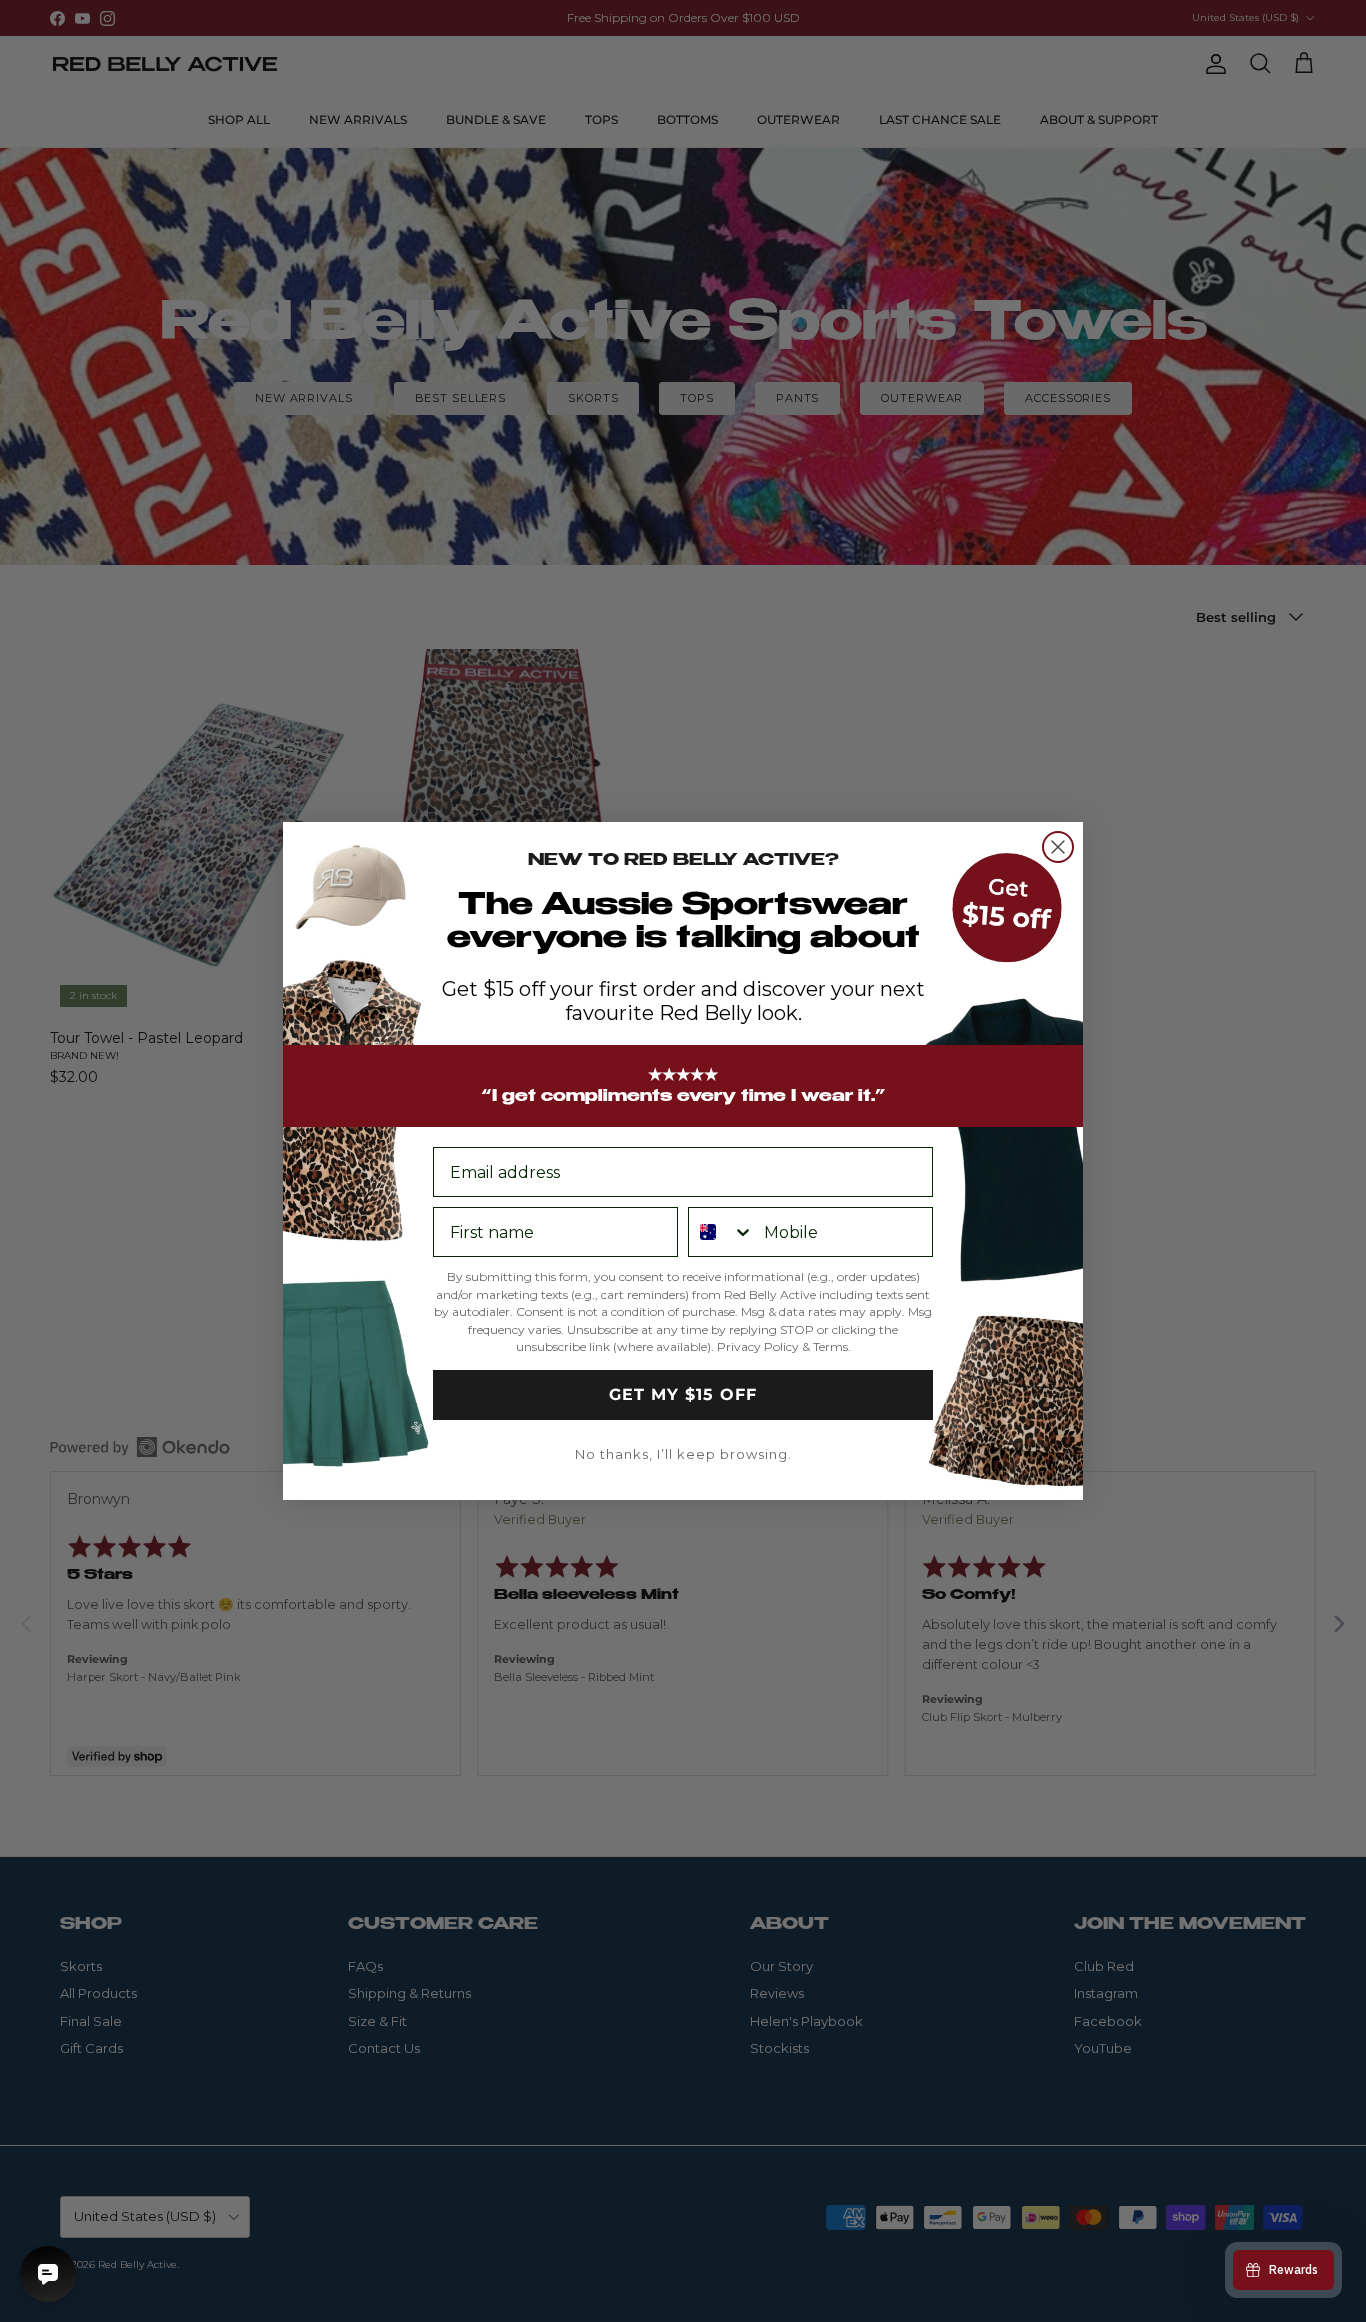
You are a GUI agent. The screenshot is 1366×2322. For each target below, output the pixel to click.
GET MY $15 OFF (683, 1394)
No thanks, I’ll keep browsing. (683, 1454)
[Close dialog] (1058, 847)
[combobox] (721, 1232)
